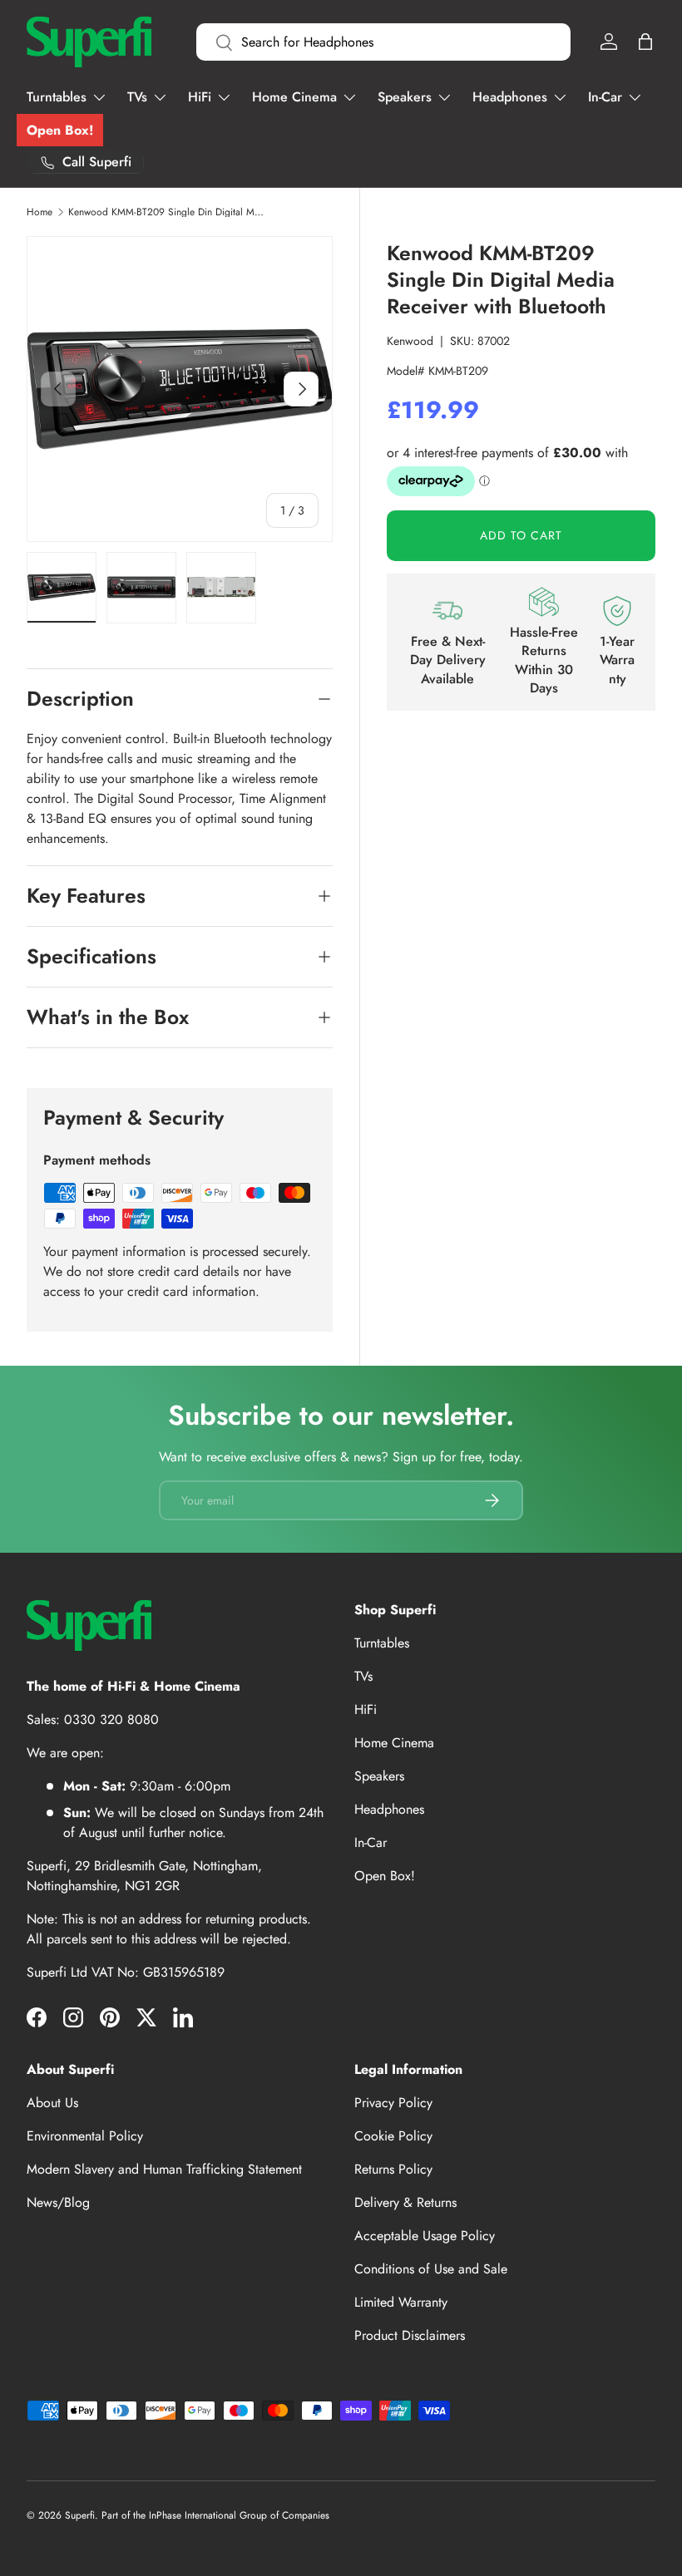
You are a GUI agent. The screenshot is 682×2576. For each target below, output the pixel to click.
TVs (363, 1676)
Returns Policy (393, 2169)
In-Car (371, 1842)
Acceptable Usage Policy (425, 2236)
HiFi (366, 1709)
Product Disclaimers (410, 2335)
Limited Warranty (401, 2302)
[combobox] (383, 42)
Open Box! (60, 130)
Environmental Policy (85, 2136)
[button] (645, 42)
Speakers (379, 1776)
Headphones (389, 1809)
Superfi (80, 2515)
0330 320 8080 (111, 1719)
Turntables (382, 1643)
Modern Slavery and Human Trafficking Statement (164, 2169)
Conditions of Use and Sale (431, 2269)
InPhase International (193, 2515)
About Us (52, 2103)
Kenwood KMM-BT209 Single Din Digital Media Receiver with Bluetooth (168, 212)
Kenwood (410, 341)
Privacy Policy (393, 2103)
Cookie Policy (393, 2136)
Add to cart (521, 535)
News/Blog (58, 2202)
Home (40, 212)
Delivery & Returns (405, 2202)
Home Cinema (394, 1743)
